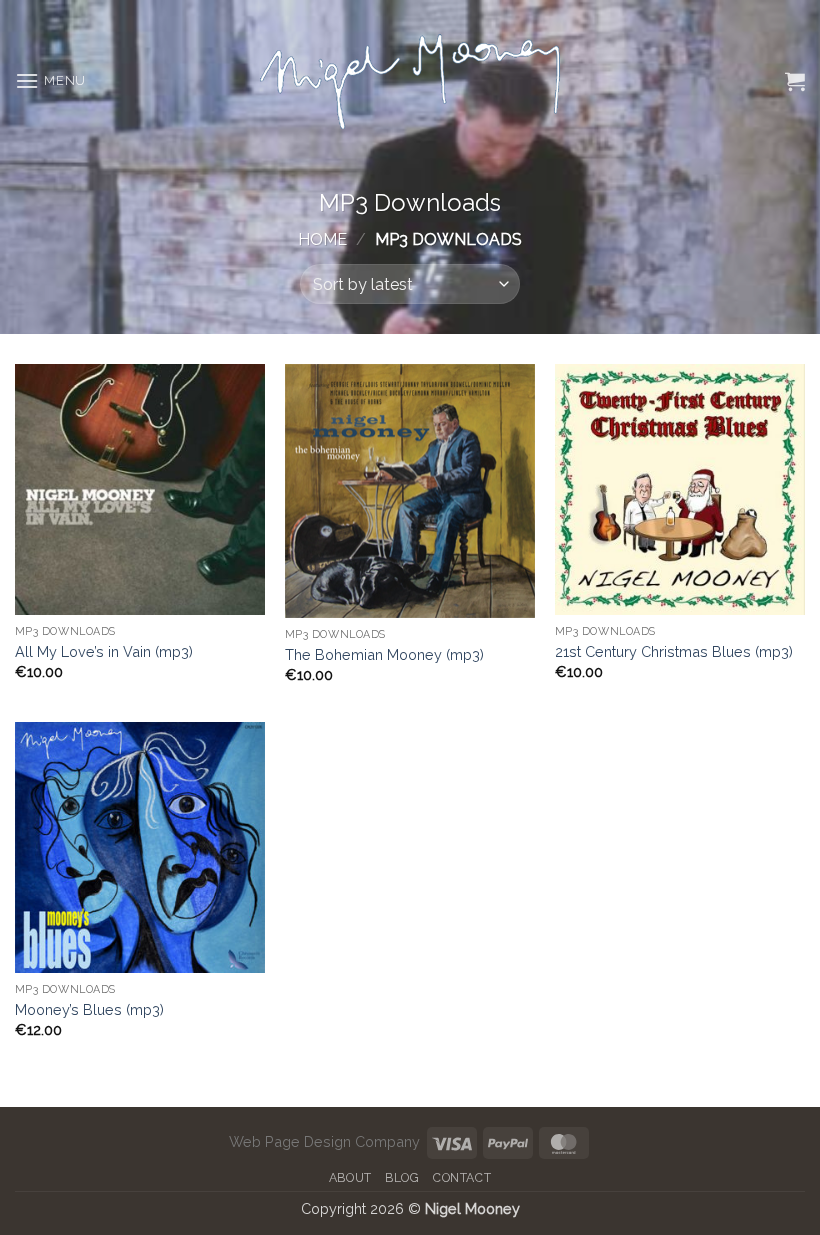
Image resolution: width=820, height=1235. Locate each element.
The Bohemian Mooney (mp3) (384, 654)
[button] (50, 80)
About (350, 1177)
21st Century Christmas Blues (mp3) (674, 651)
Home (322, 239)
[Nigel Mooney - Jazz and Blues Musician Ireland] (410, 81)
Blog (402, 1177)
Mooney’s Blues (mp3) (89, 1009)
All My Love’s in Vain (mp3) (104, 651)
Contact (462, 1177)
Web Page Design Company (324, 1141)
